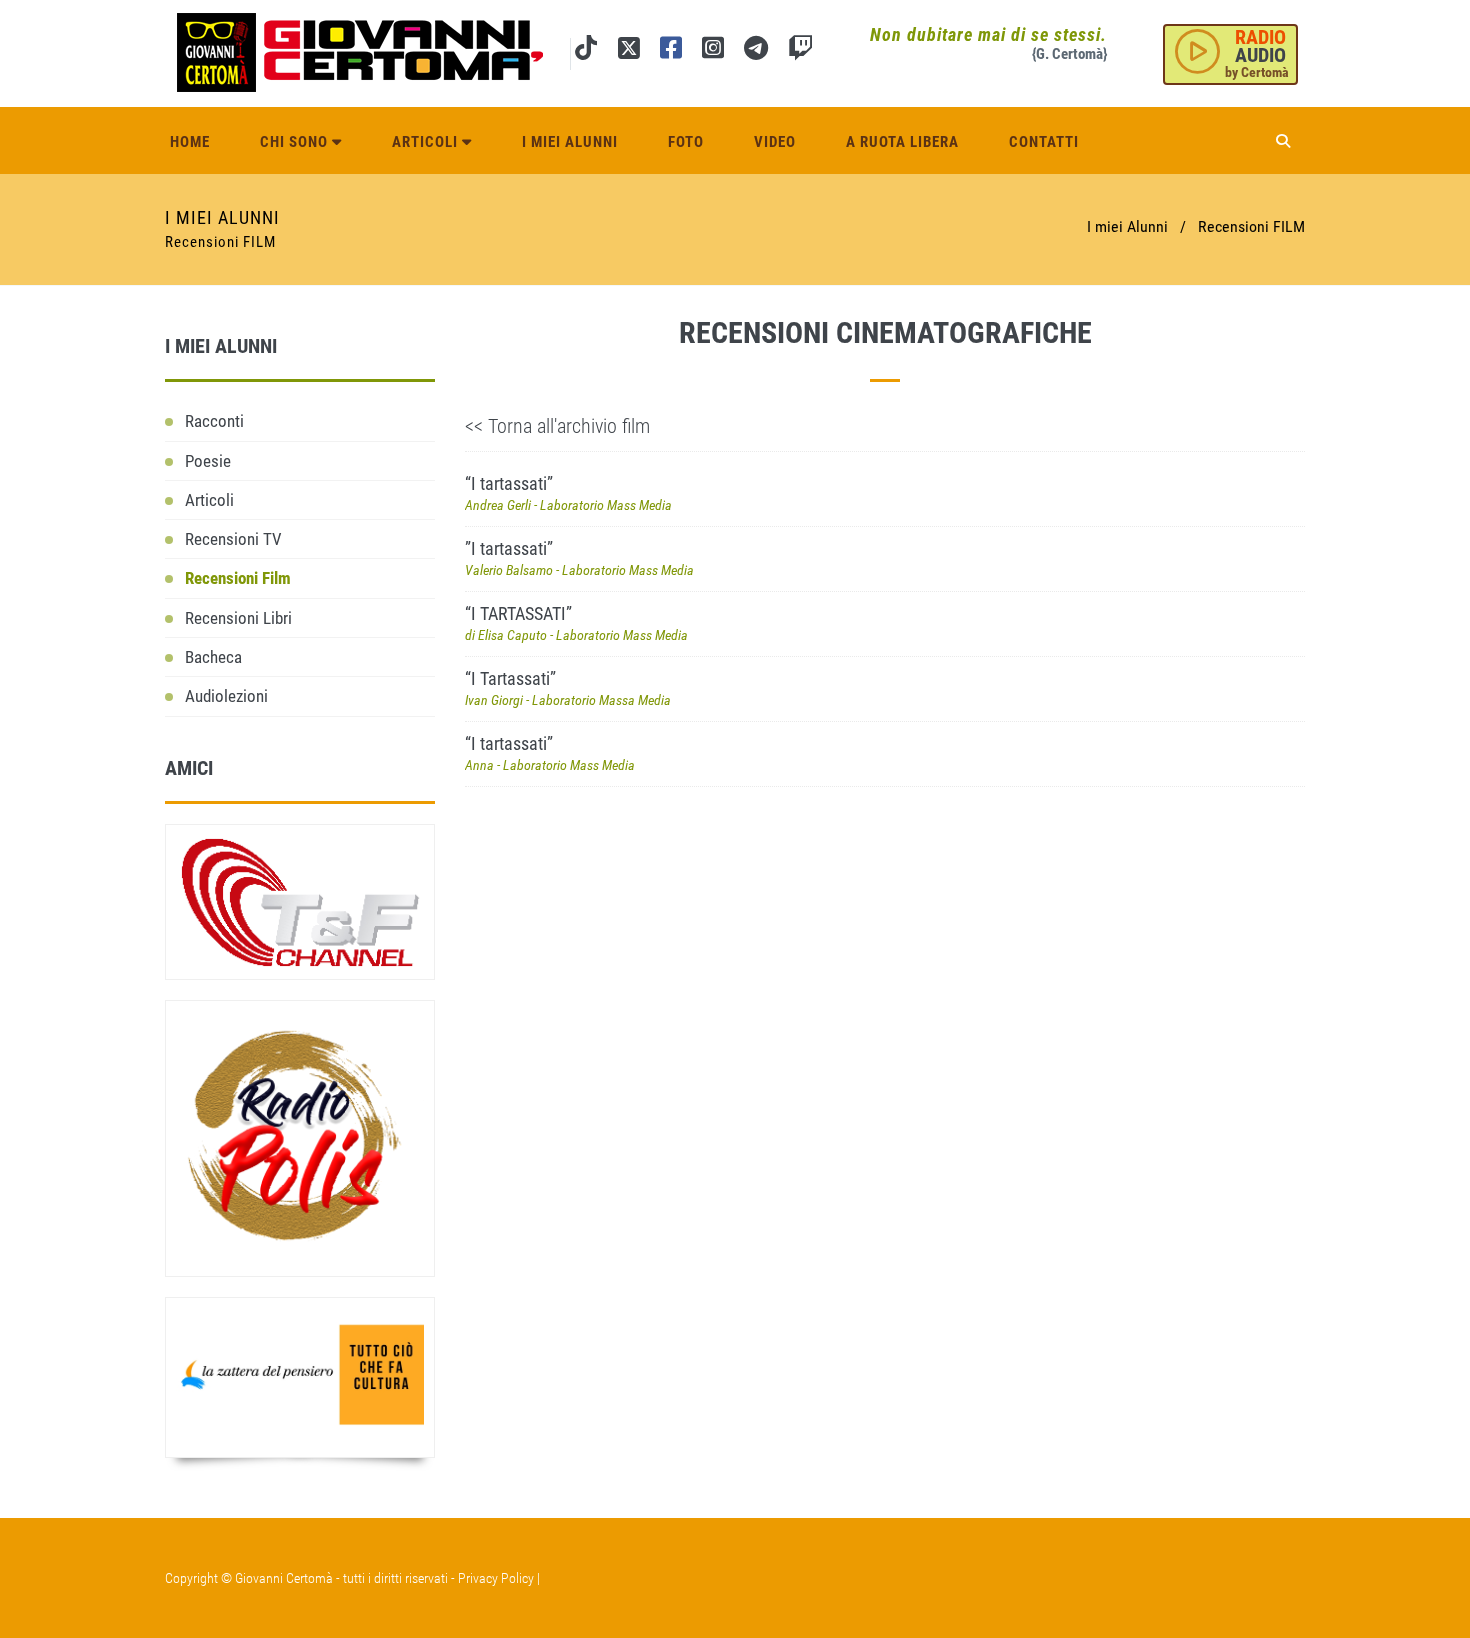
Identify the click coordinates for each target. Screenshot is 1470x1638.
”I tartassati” (579, 558)
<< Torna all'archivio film (557, 426)
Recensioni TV (233, 539)
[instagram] (713, 51)
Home (190, 142)
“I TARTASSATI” (576, 623)
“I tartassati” (568, 493)
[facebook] (671, 51)
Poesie (208, 461)
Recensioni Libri (238, 618)
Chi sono (296, 142)
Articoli (427, 142)
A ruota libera (902, 142)
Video (775, 142)
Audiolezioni (226, 696)
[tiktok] (586, 51)
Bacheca (213, 657)
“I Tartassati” (568, 688)
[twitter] (628, 51)
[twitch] (800, 51)
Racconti (214, 421)
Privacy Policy (496, 1578)
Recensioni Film (238, 578)
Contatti (1044, 142)
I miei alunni (570, 142)
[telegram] (756, 51)
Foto (686, 142)
